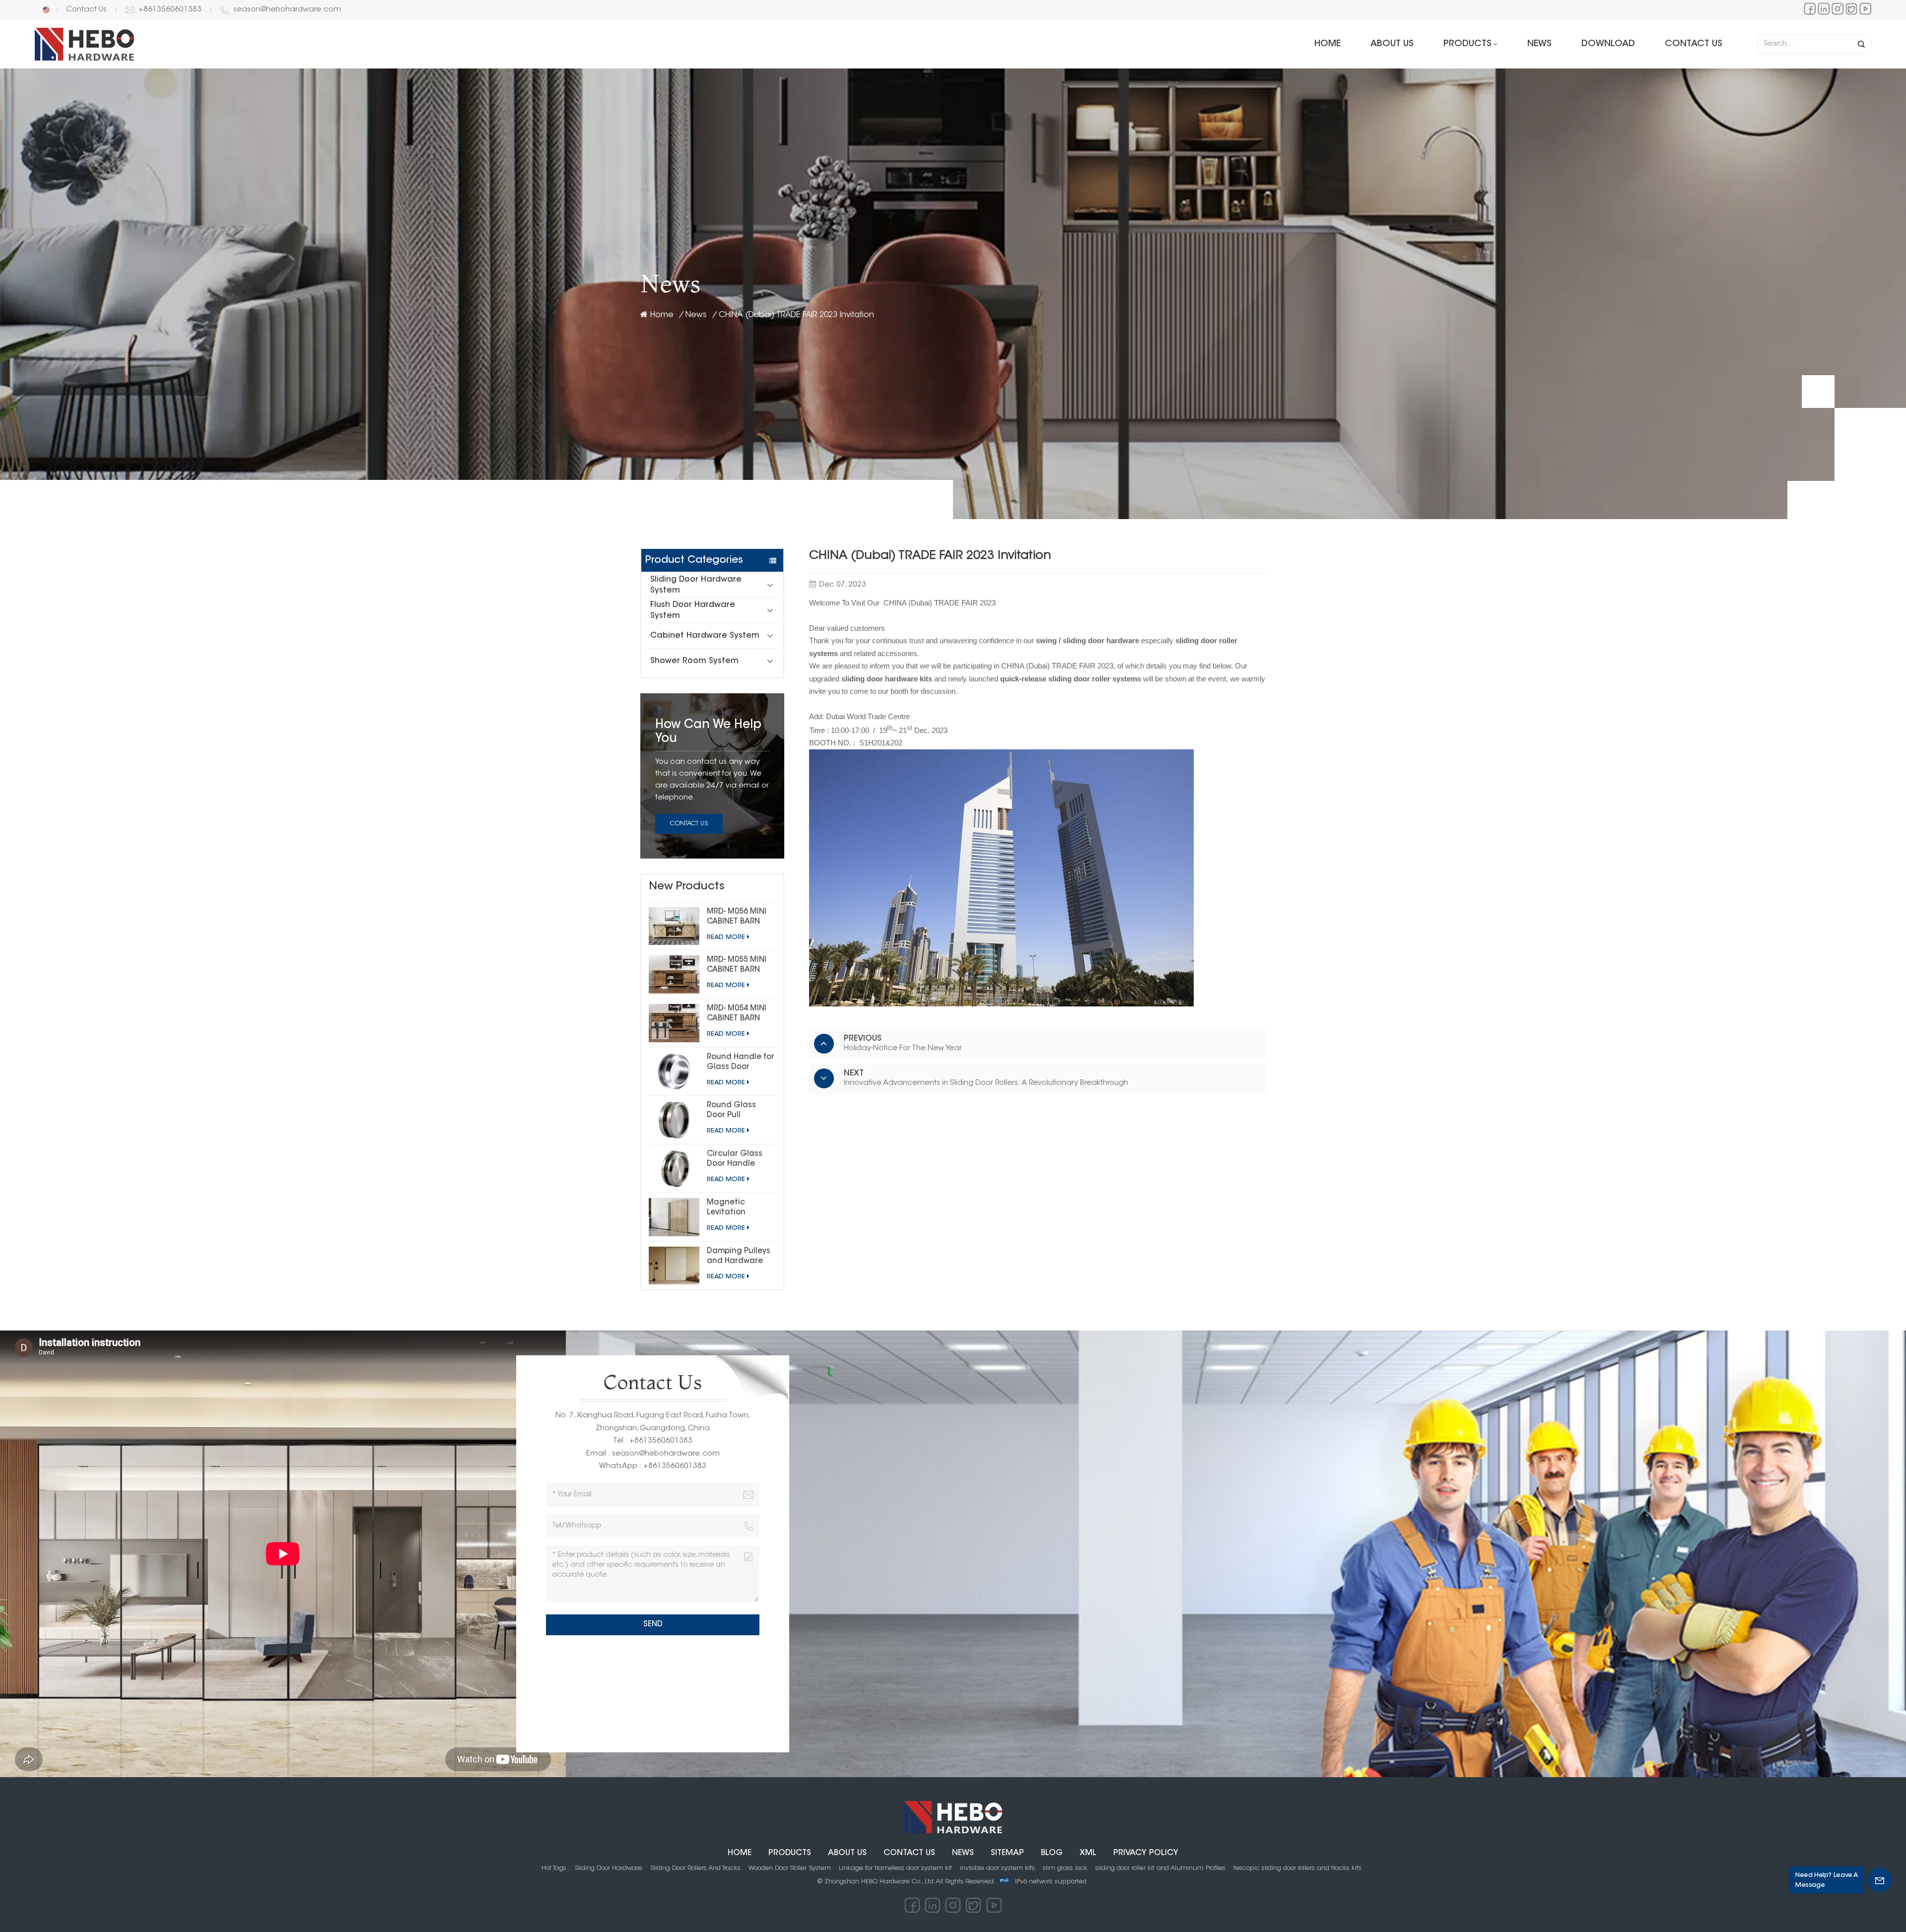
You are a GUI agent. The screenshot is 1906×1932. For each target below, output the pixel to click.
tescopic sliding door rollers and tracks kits (1297, 1868)
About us (1392, 44)
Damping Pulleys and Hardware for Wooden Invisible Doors (739, 1257)
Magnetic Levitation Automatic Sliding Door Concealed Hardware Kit (732, 1208)
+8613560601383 (170, 10)
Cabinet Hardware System (705, 636)
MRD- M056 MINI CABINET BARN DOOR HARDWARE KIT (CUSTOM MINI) (740, 918)
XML (1088, 1853)
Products (1467, 44)
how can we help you (708, 732)
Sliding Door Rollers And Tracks (695, 1868)
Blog (1052, 1853)
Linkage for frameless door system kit (895, 1868)
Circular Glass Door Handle (735, 1159)
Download (1608, 44)
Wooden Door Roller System (790, 1868)
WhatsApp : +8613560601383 (653, 1466)
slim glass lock (1065, 1868)
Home (1327, 44)
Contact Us (86, 10)
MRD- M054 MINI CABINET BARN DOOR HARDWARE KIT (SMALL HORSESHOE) (740, 1014)
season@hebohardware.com (287, 10)
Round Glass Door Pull (731, 1110)
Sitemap (1007, 1853)
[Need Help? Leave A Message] (1880, 1880)
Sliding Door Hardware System (696, 585)
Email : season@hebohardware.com (653, 1454)
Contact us (1694, 44)
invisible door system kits (997, 1868)
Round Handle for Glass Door (741, 1062)
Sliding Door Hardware (609, 1868)
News (1539, 44)
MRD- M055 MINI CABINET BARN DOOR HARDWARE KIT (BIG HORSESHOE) (740, 966)
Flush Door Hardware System (693, 610)
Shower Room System (694, 661)
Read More (726, 937)
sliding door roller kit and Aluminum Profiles (1160, 1868)
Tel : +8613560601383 (653, 1441)
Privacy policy (1146, 1853)
